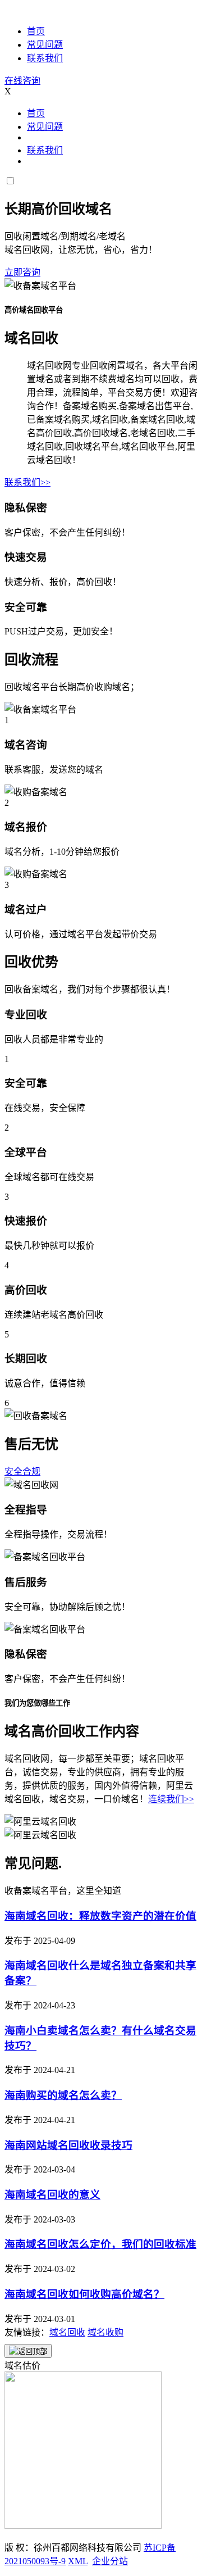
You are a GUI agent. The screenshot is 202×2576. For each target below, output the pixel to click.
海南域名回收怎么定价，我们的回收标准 (100, 2244)
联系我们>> (27, 482)
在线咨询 (22, 81)
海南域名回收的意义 (52, 2195)
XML (78, 2561)
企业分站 (110, 2561)
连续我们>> (171, 1799)
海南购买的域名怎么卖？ (63, 2095)
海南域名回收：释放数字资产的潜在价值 (100, 1916)
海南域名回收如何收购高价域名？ (84, 2294)
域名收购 (105, 2332)
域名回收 (67, 2332)
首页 (36, 31)
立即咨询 (22, 272)
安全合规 (22, 1471)
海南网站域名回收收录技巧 (68, 2145)
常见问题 (45, 45)
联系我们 (45, 58)
